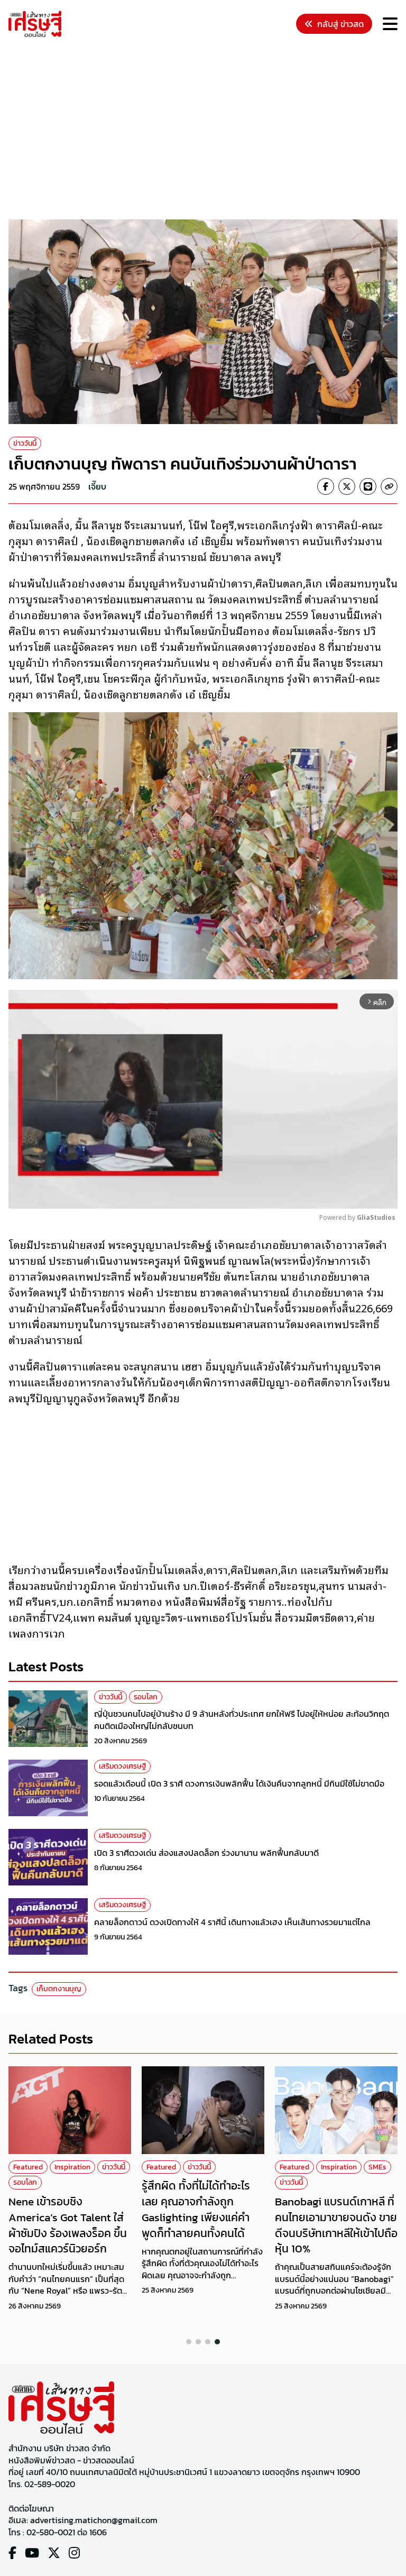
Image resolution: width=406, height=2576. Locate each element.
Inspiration (72, 2167)
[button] (189, 2342)
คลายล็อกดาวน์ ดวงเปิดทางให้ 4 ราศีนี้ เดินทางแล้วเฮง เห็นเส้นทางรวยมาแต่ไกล (232, 1922)
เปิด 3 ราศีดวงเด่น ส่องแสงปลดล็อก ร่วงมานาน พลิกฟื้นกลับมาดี (206, 1853)
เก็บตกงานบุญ (59, 1989)
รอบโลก (146, 1697)
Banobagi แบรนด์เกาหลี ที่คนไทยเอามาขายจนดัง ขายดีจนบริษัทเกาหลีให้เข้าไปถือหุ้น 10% (336, 2225)
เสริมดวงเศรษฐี (122, 1766)
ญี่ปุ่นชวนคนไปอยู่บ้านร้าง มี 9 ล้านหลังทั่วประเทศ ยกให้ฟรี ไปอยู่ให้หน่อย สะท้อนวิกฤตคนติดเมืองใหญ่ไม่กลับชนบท (242, 1719)
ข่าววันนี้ (25, 443)
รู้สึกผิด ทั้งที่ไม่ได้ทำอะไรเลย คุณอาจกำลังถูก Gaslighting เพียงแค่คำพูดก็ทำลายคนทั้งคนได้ (196, 2209)
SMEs (377, 2167)
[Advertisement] (207, 130)
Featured (28, 2167)
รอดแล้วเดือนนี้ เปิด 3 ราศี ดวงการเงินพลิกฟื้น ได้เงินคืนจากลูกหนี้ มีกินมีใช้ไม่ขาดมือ (239, 1783)
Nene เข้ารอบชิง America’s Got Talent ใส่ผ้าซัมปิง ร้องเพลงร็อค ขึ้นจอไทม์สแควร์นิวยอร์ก (68, 2225)
